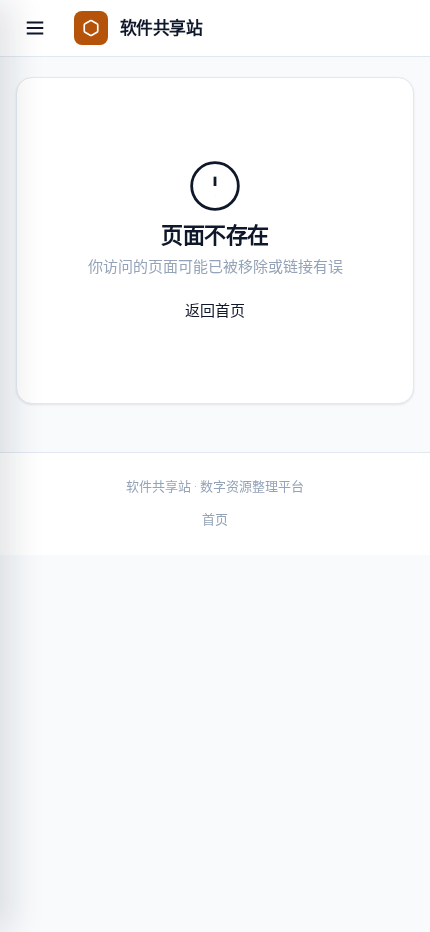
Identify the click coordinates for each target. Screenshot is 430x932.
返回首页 (215, 311)
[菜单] (35, 28)
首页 (215, 519)
